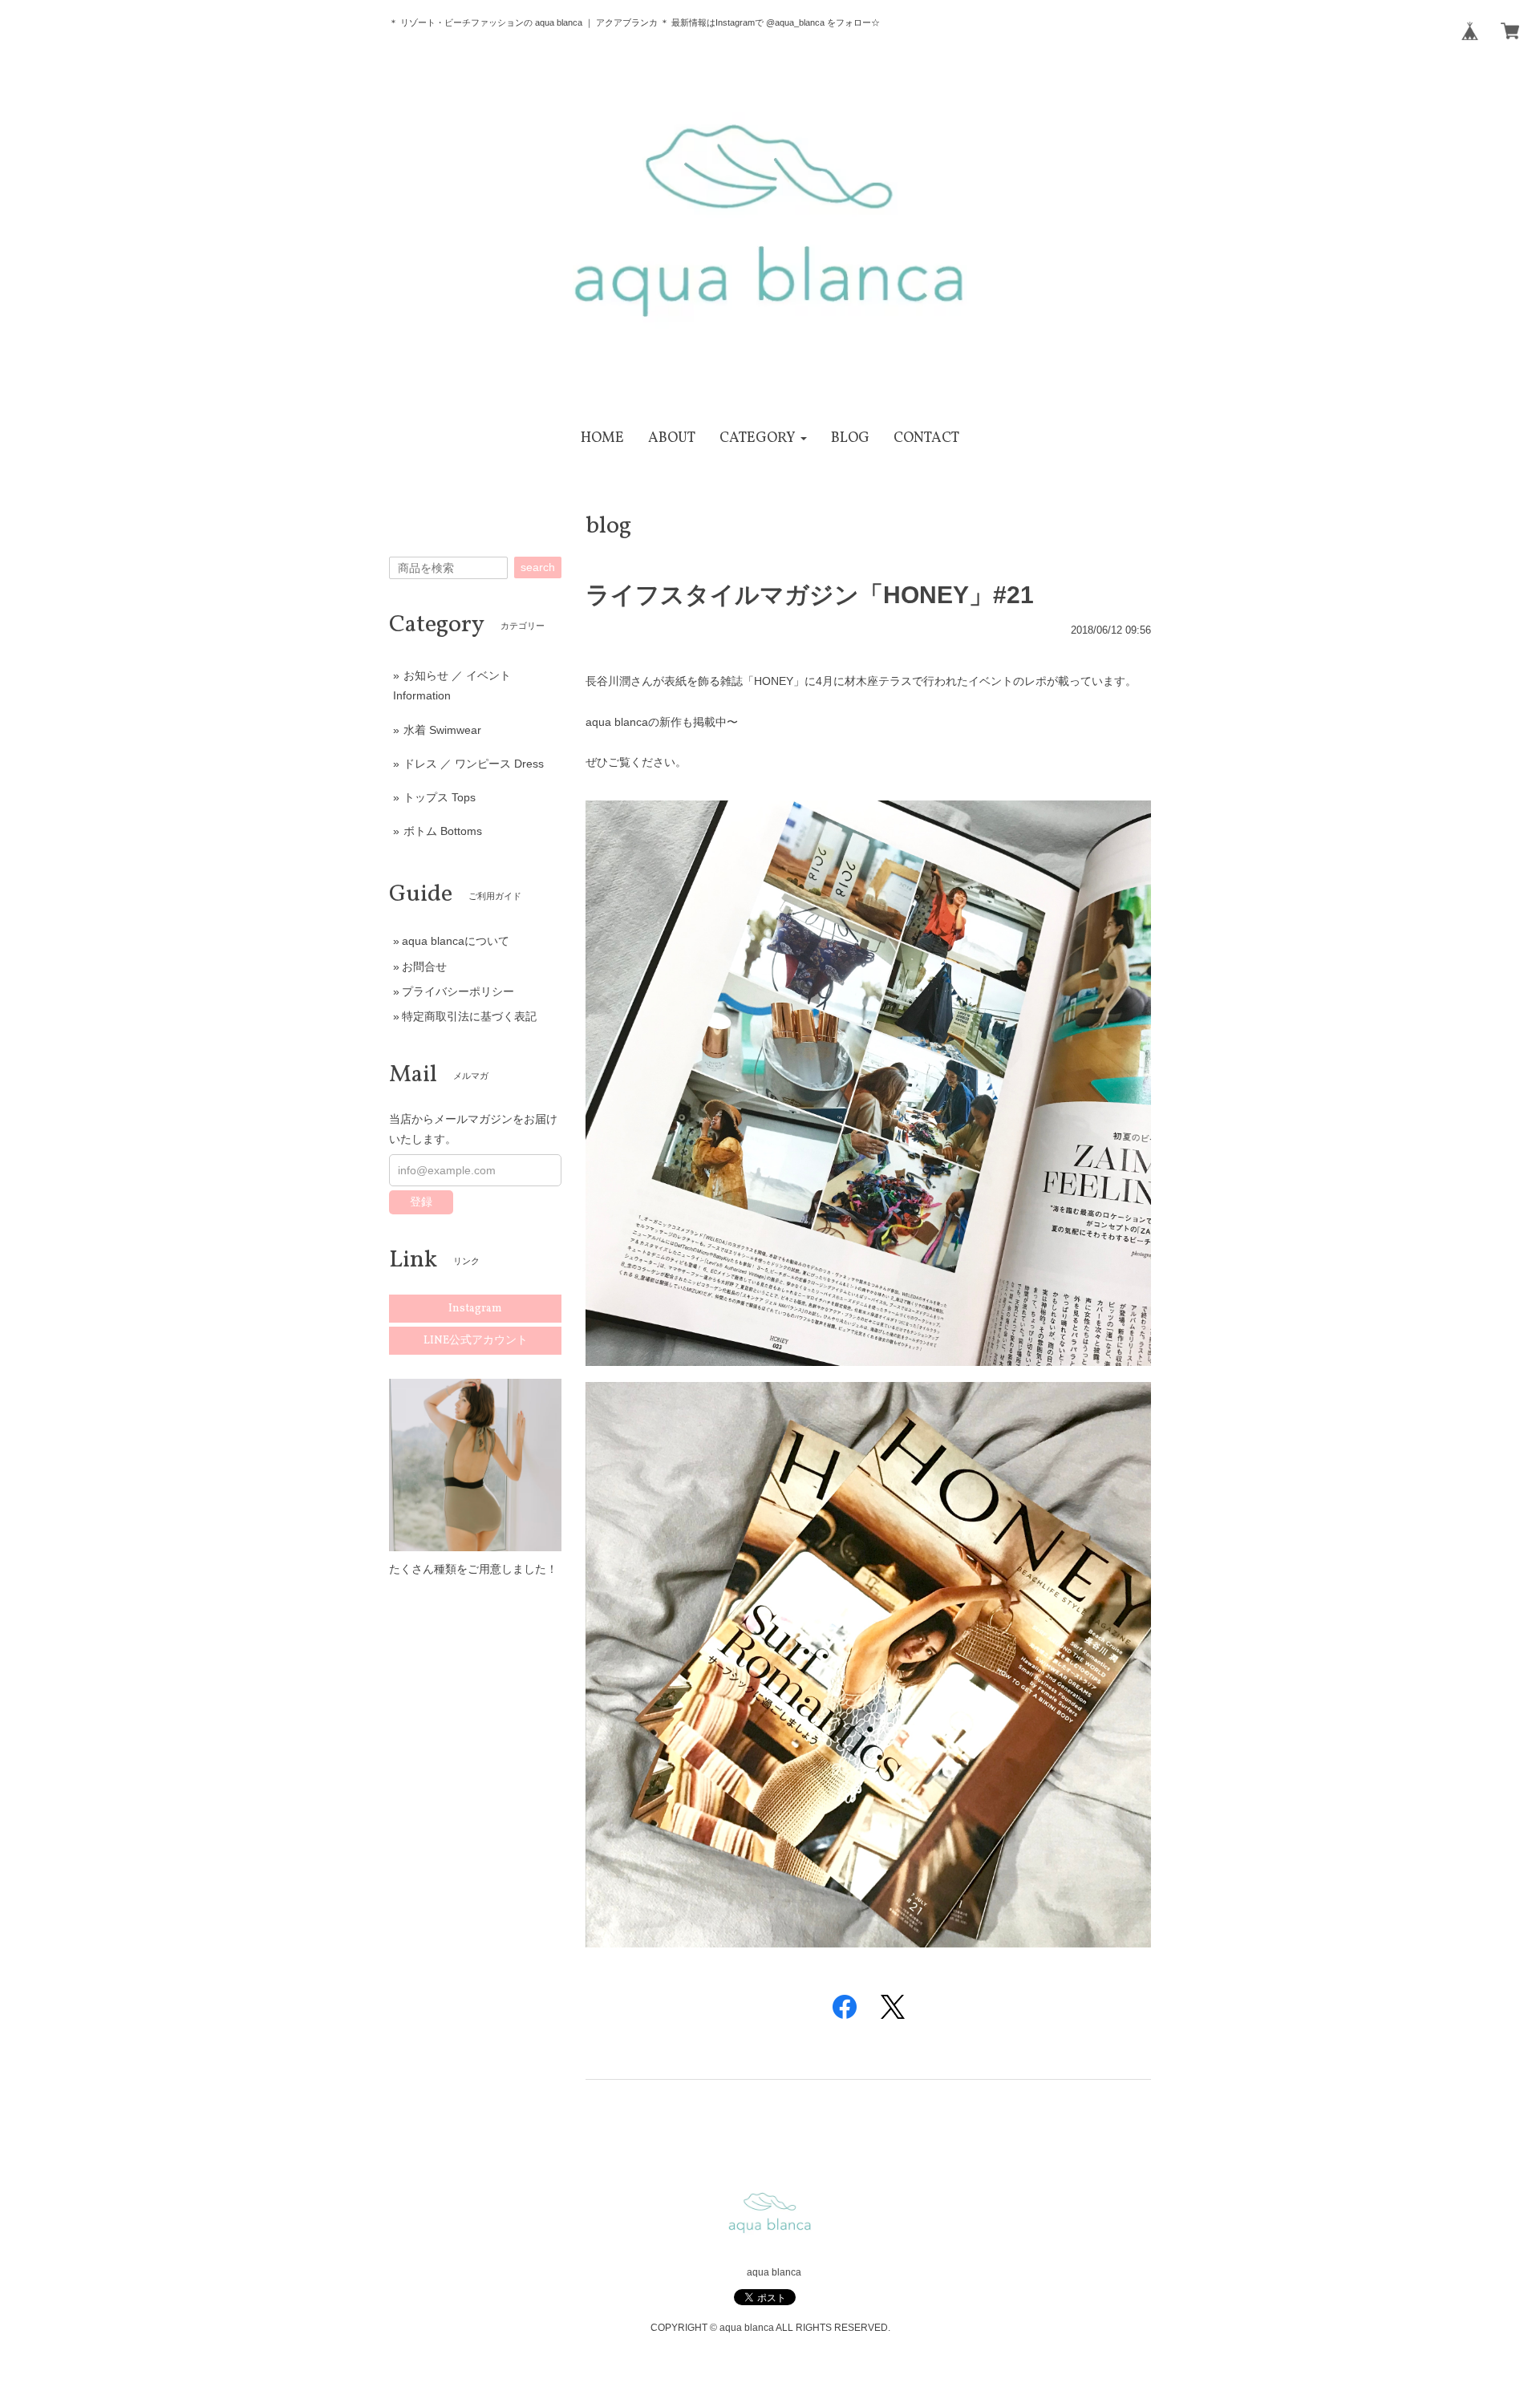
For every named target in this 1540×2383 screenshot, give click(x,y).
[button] (763, 438)
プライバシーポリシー (458, 991)
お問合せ (424, 967)
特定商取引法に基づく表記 (469, 1016)
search (538, 567)
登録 (421, 1202)
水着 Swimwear (442, 730)
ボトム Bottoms (443, 831)
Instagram (475, 1309)
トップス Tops (440, 797)
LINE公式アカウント (476, 1341)
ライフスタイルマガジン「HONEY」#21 (810, 595)
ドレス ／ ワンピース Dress (474, 764)
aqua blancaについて (456, 941)
